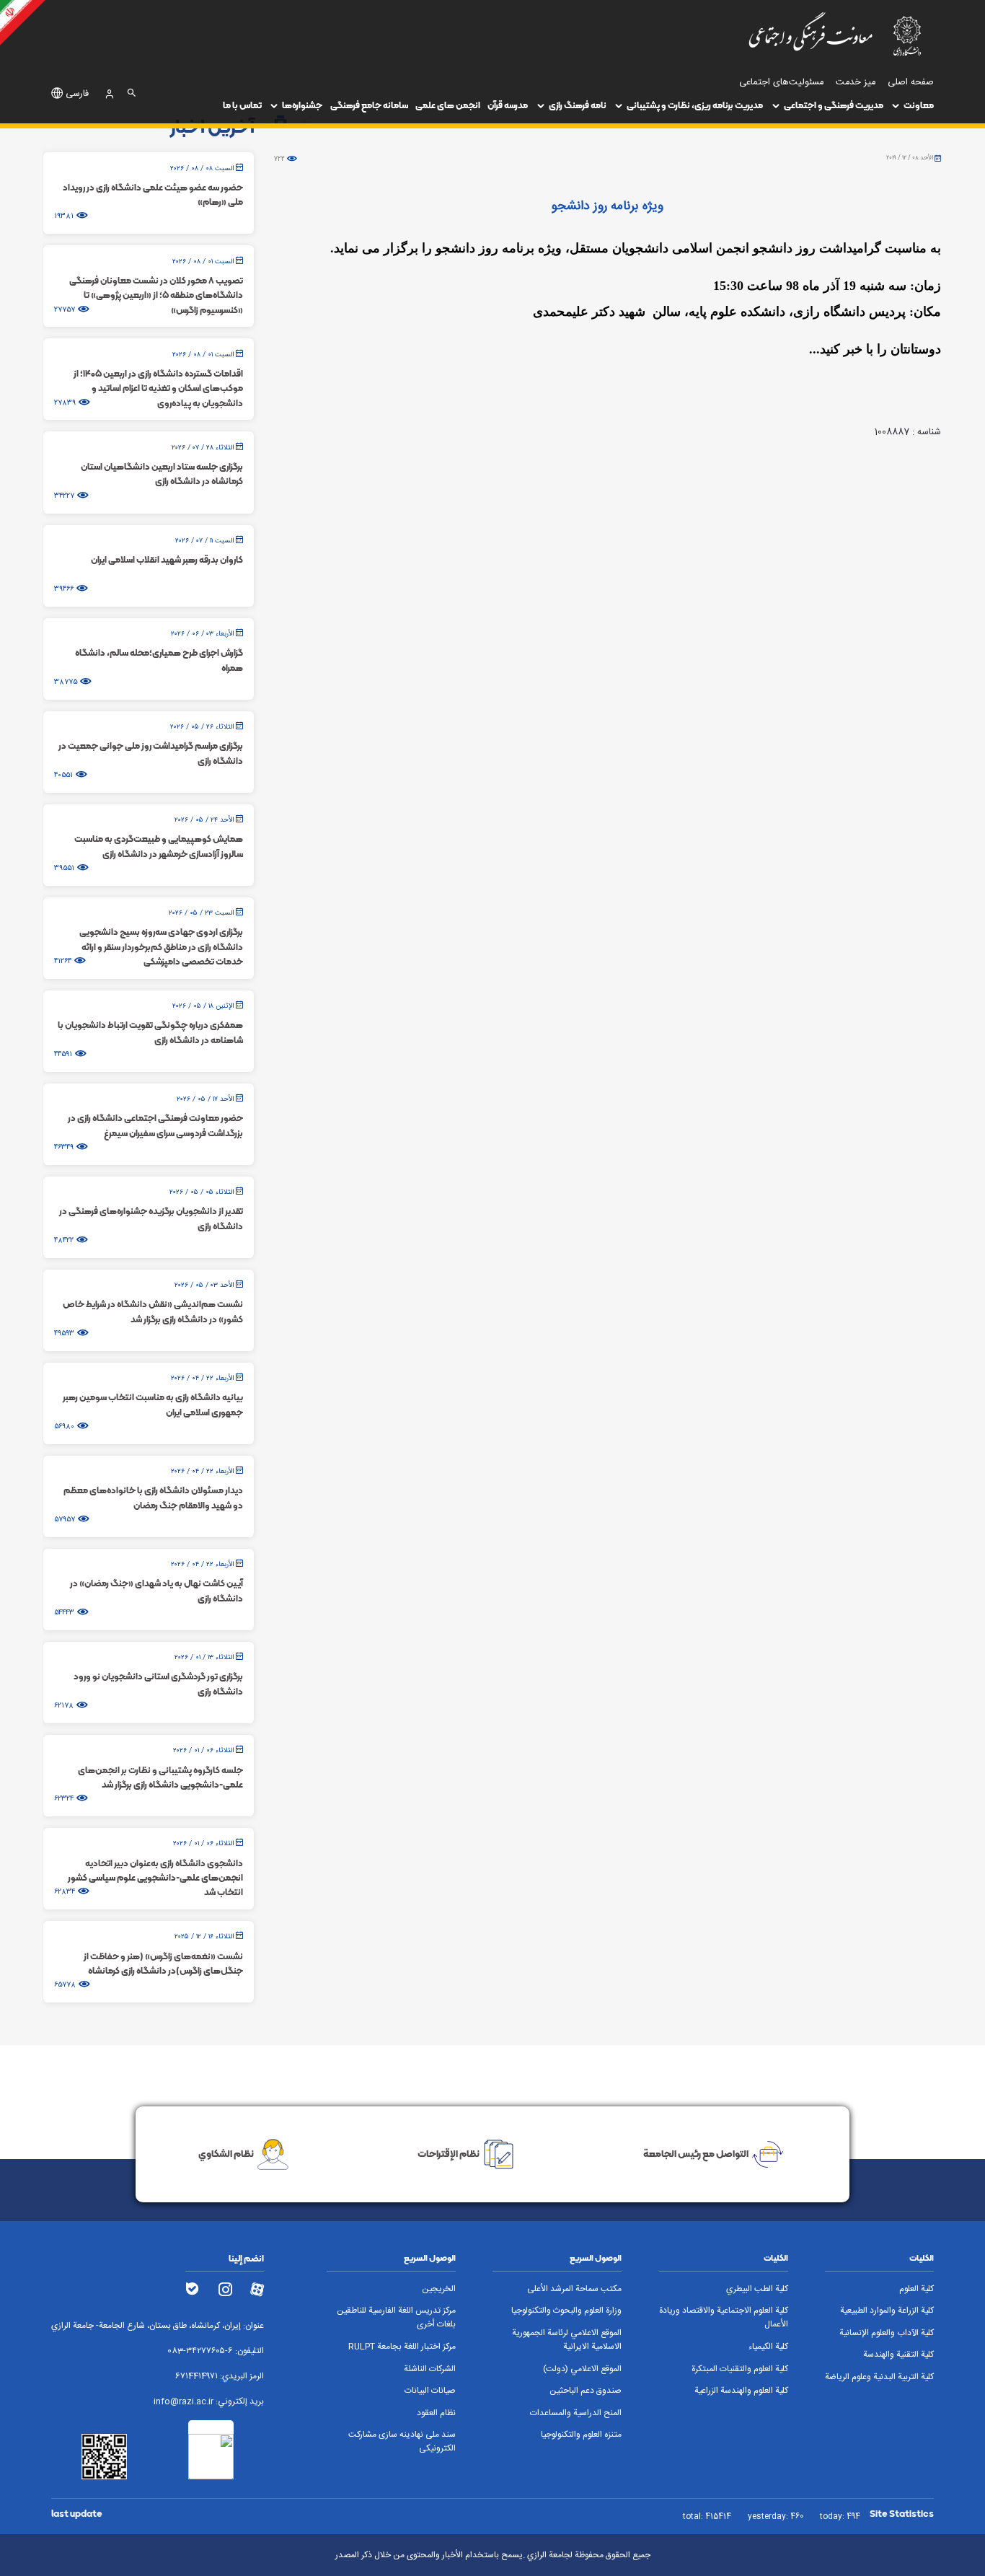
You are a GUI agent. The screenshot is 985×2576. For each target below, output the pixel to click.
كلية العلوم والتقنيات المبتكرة (740, 2369)
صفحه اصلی (911, 83)
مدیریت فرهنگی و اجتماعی (834, 105)
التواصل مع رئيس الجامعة (696, 2153)
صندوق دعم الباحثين (586, 2391)
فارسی (77, 94)
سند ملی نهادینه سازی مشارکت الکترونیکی (402, 2442)
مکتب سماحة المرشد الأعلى (574, 2289)
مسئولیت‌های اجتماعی (781, 83)
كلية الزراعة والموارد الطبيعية (887, 2311)
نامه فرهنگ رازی (578, 105)
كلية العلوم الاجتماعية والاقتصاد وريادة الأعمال (724, 2318)
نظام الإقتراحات (449, 2153)
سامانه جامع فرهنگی (369, 105)
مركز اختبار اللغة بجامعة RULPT (402, 2347)
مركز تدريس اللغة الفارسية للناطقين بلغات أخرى (396, 2318)
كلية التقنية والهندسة (898, 2355)
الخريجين (439, 2289)
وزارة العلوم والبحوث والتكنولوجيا (566, 2311)
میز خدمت (856, 83)
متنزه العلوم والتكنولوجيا (581, 2435)
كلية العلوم (916, 2289)
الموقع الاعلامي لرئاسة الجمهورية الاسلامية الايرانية (567, 2340)
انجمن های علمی (448, 105)
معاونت (919, 105)
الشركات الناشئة (430, 2369)
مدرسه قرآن (508, 105)
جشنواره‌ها (302, 105)
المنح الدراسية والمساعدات (576, 2413)
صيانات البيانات (430, 2391)
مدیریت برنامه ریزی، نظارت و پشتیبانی (695, 105)
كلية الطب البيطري (757, 2289)
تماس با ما (242, 105)
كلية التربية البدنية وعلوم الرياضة (879, 2377)
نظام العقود (436, 2413)
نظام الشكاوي (226, 2153)
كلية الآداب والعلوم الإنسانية (887, 2333)
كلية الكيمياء (768, 2347)
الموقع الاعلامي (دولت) (582, 2369)
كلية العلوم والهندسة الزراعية (741, 2391)
